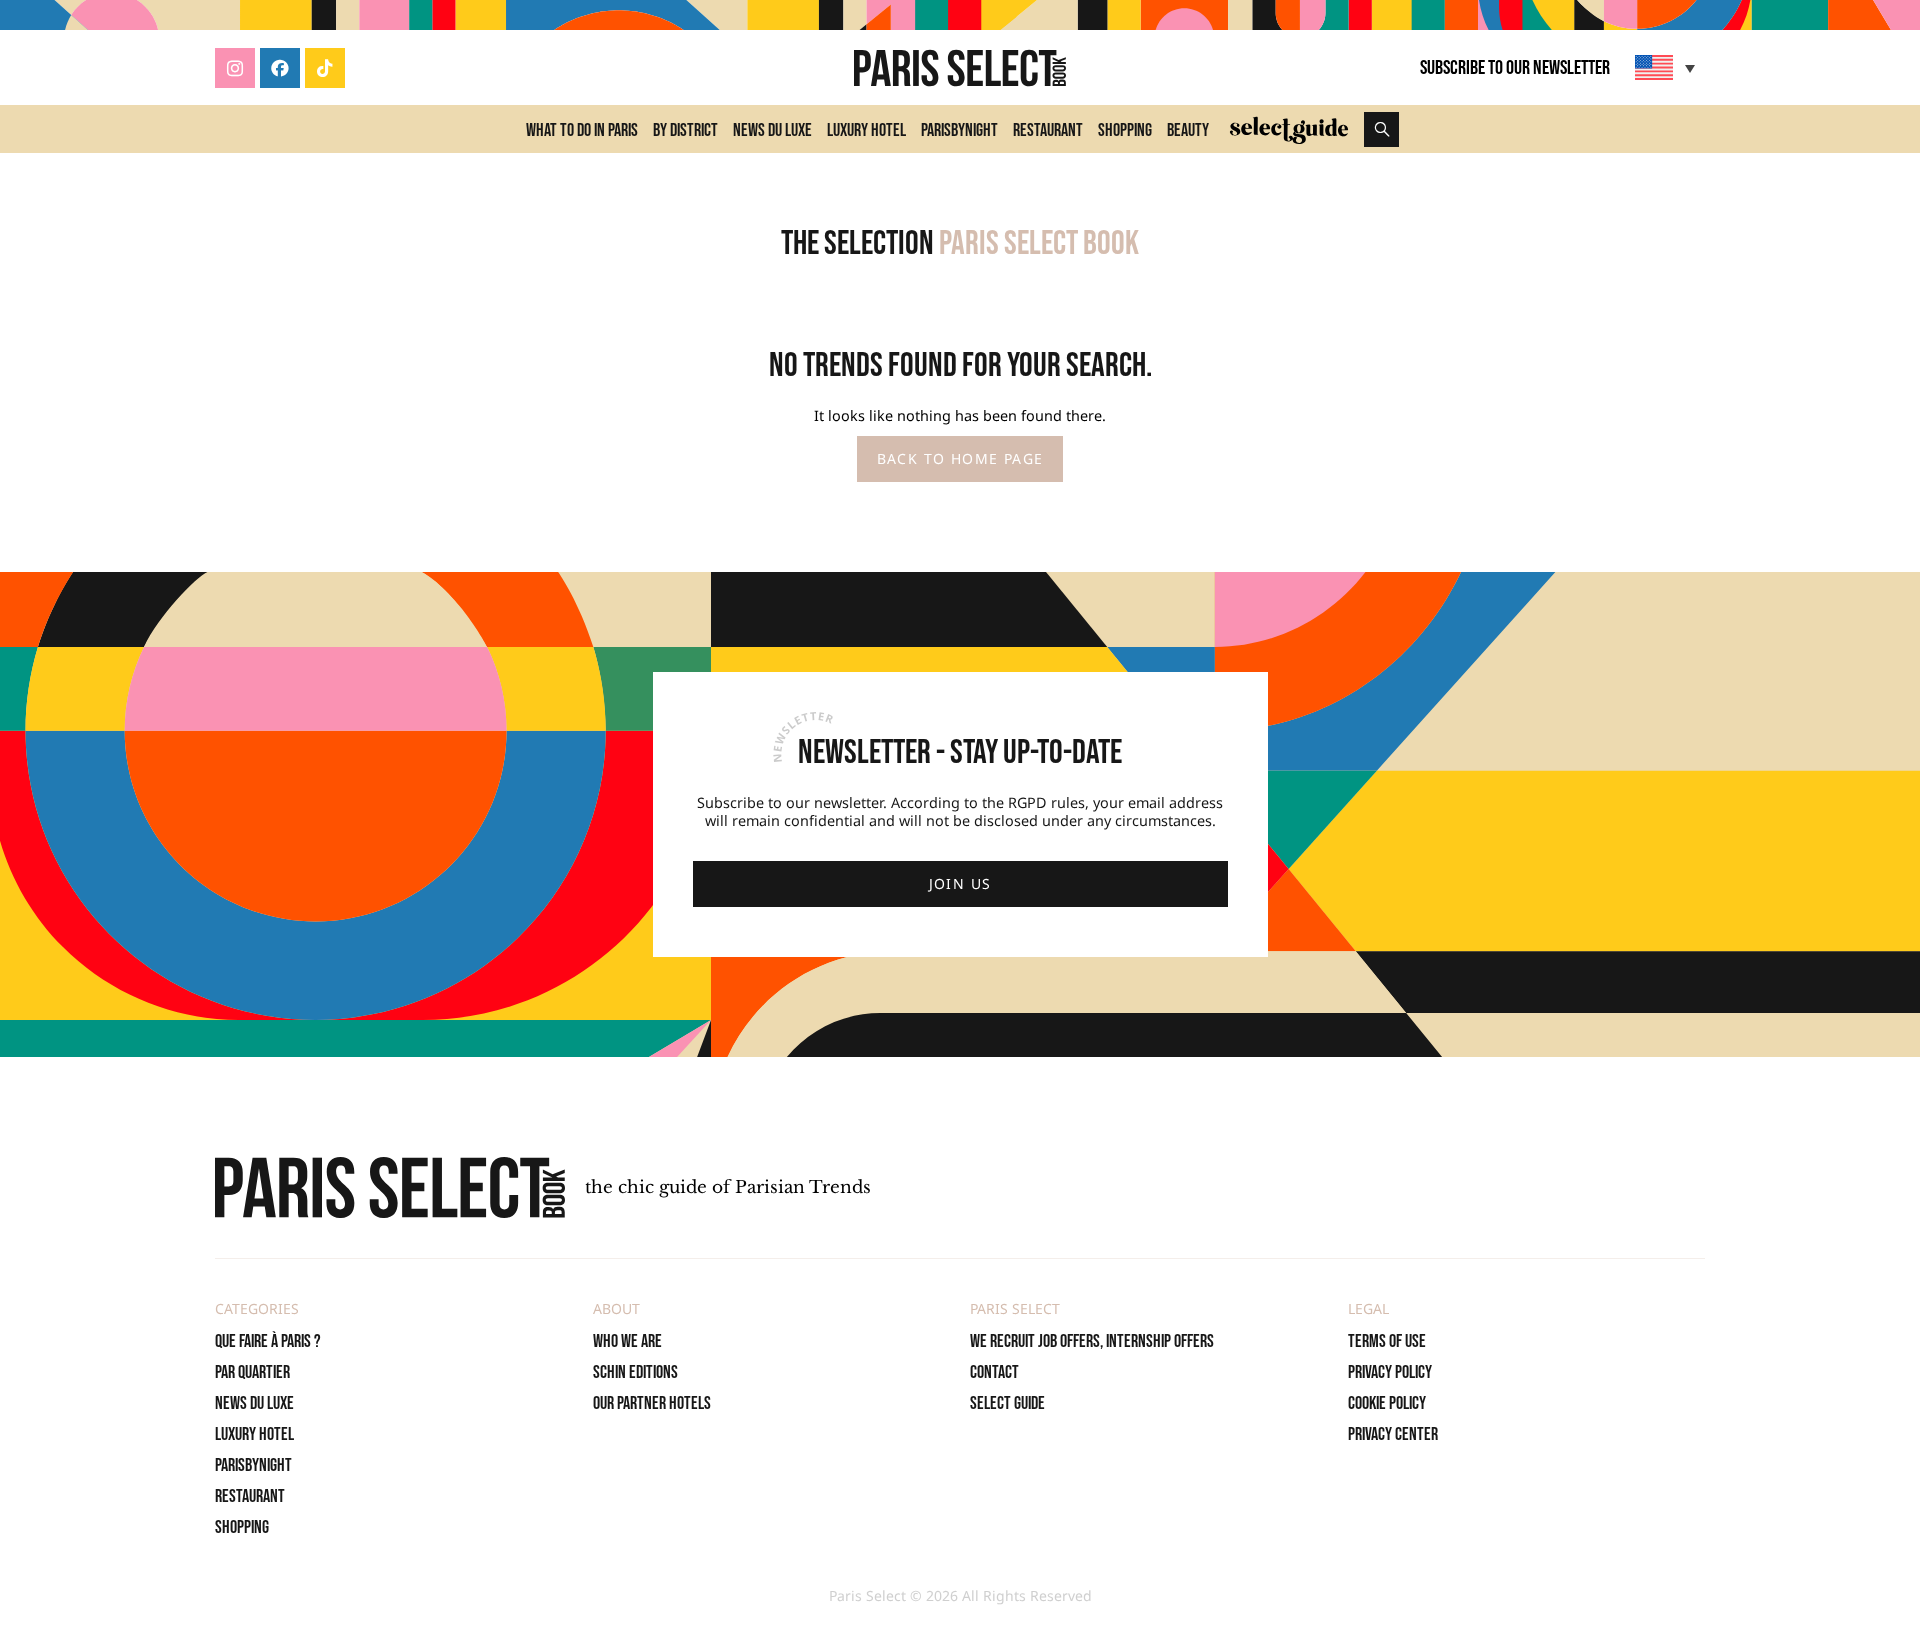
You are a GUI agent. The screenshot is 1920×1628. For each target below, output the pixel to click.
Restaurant (1048, 130)
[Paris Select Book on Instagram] (235, 68)
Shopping (1125, 130)
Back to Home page (960, 458)
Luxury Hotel (866, 130)
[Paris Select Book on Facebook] (280, 68)
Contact (994, 1372)
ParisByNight (959, 130)
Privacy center (1393, 1434)
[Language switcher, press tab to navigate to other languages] (1667, 67)
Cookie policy (1387, 1403)
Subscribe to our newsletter (1515, 68)
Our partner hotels (652, 1403)
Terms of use (1387, 1341)
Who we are (627, 1341)
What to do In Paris (582, 130)
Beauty (1188, 130)
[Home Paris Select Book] (959, 68)
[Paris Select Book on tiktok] (325, 68)
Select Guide (1007, 1403)
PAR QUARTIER (252, 1372)
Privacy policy (1390, 1372)
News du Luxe (772, 130)
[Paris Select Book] (390, 1187)
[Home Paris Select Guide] (1289, 129)
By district (685, 130)
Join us (960, 883)
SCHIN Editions (635, 1372)
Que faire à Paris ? (268, 1341)
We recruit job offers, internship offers (1092, 1341)
